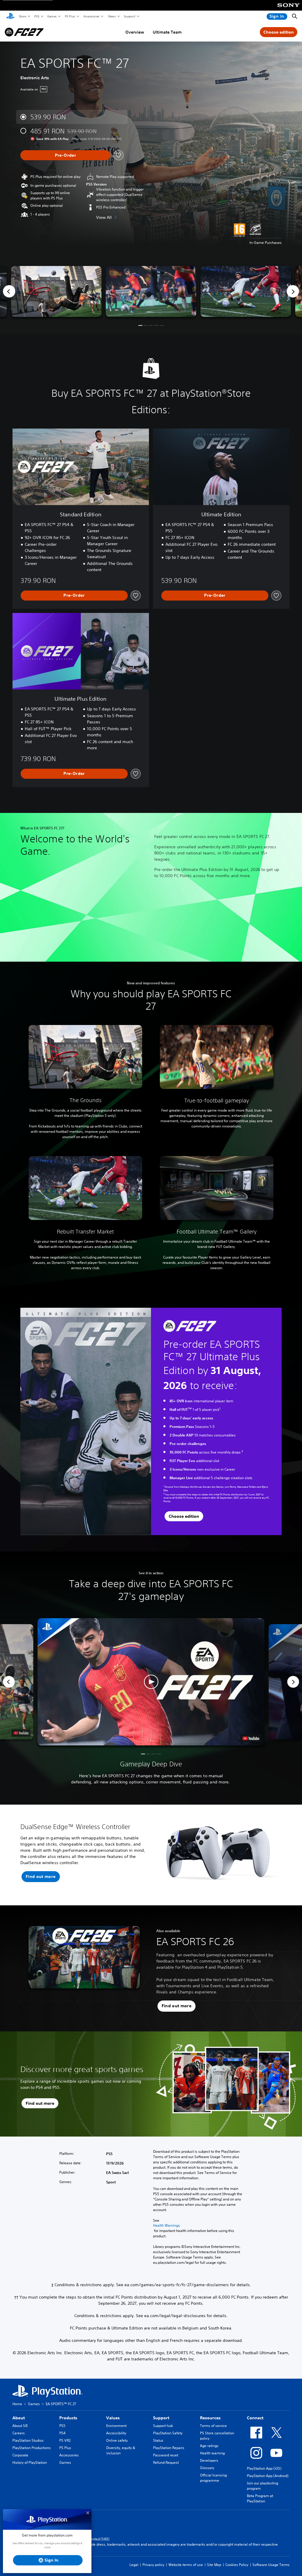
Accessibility (116, 2433)
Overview (135, 32)
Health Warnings (166, 2226)
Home (17, 2404)
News (112, 16)
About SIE (20, 2426)
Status (158, 2440)
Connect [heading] (255, 2418)
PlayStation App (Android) (268, 2476)
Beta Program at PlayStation (260, 2498)
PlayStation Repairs (169, 2448)
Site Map (214, 2565)
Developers (209, 2460)
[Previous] (9, 291)
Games (52, 16)
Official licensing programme (213, 2478)
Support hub (163, 2426)
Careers (19, 2433)
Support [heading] (161, 2418)
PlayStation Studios (28, 2440)
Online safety (117, 2440)
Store (22, 16)
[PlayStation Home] (10, 16)
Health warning (212, 2453)
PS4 (62, 2433)
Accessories (91, 16)
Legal (134, 2565)
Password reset (166, 2455)
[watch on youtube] (251, 1738)
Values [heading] (113, 2418)
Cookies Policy (237, 2565)
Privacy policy (153, 2565)
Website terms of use (186, 2565)
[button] (140, 325)
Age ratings (209, 2446)
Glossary (207, 2468)
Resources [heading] (210, 2418)
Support (129, 16)
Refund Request (166, 2462)
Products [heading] (68, 2418)
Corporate (20, 2455)
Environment (116, 2426)
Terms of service (213, 2426)
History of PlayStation (30, 2462)
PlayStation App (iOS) (264, 2468)
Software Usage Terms (271, 2565)
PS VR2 (65, 2440)
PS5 (36, 16)
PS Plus (70, 16)
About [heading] (19, 2418)
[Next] (293, 291)
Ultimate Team (167, 32)
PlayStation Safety (168, 2433)
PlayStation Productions (32, 2448)
